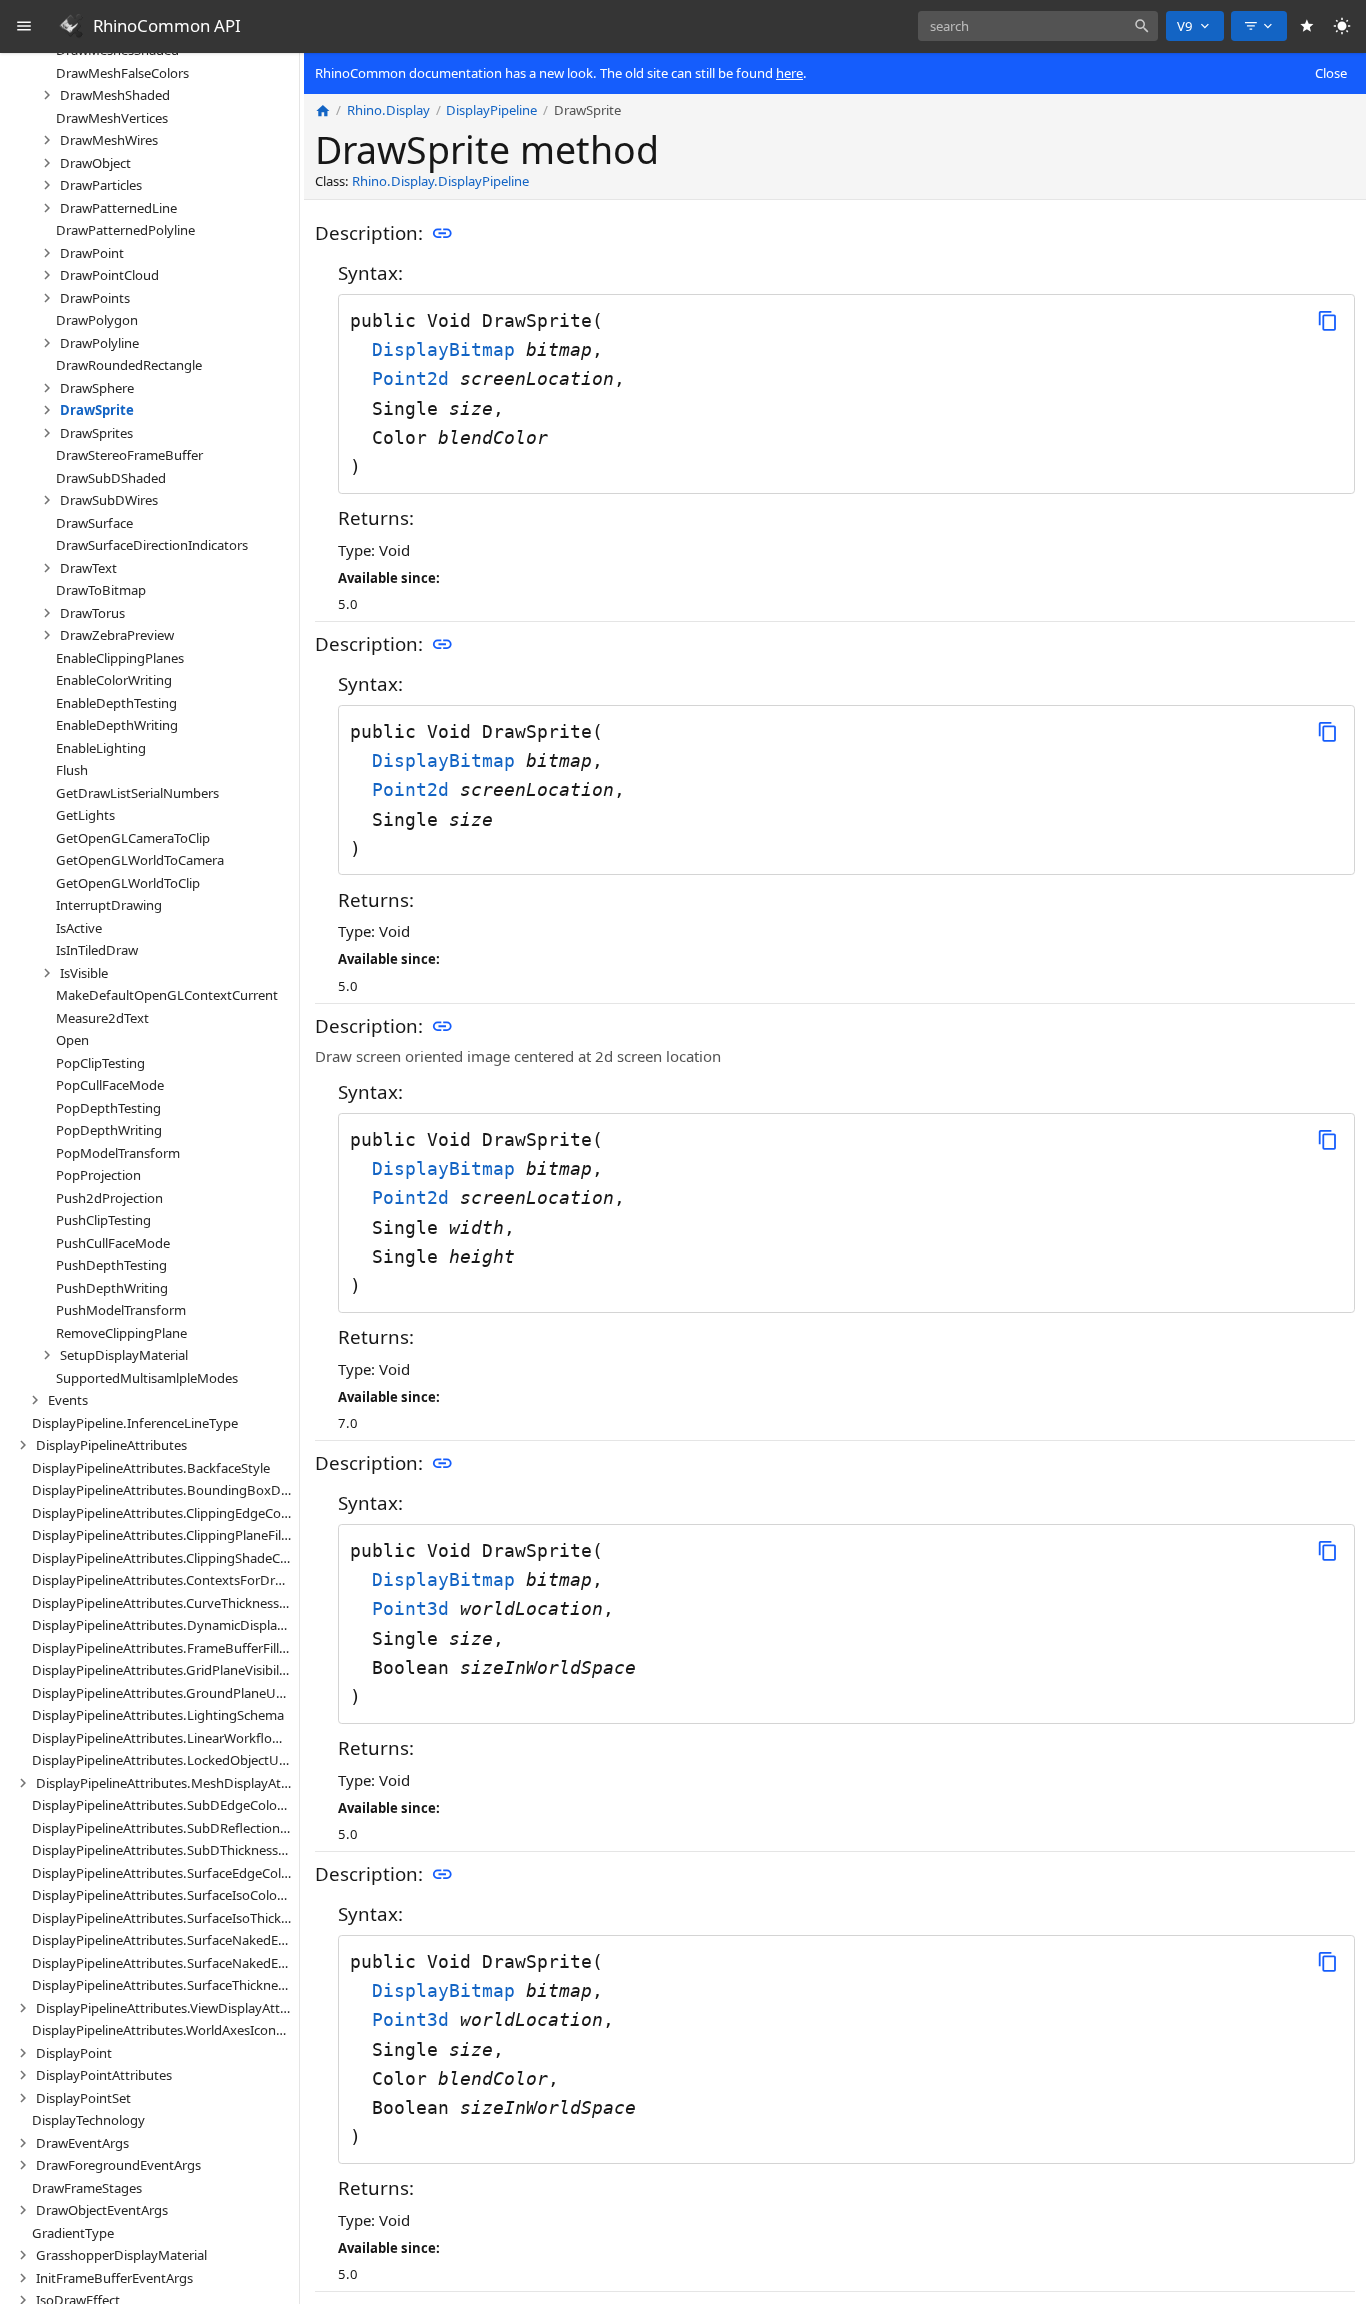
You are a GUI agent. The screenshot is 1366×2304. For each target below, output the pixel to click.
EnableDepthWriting (117, 725)
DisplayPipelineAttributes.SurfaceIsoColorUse (162, 1895)
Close (1331, 73)
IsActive (79, 927)
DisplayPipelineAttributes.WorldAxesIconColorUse (162, 2030)
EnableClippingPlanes (120, 657)
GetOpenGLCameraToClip (133, 837)
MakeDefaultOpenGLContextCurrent (167, 995)
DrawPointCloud (109, 275)
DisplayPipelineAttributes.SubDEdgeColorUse (162, 1805)
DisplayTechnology (88, 2120)
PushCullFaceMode (113, 1242)
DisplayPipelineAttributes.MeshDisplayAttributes (164, 1782)
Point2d (416, 378)
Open (72, 1040)
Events (68, 1400)
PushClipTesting (103, 1220)
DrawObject (95, 162)
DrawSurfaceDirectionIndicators (152, 545)
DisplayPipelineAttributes (111, 1445)
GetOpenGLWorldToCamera (140, 860)
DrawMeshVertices (112, 117)
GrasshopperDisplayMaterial (121, 2255)
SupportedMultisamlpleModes (147, 1377)
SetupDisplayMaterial (124, 1355)
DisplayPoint (74, 2052)
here (789, 73)
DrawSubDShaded (111, 477)
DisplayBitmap (449, 349)
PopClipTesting (100, 1062)
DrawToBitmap (101, 590)
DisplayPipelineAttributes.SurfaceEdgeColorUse (162, 1872)
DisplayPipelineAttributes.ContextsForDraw (162, 1580)
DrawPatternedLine (118, 207)
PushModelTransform (121, 1310)
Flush (72, 770)
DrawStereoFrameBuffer (129, 455)
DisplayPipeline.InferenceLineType (135, 1422)
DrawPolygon (97, 320)
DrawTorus (92, 612)
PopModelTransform (118, 1152)
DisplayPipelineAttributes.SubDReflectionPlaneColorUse (162, 1827)
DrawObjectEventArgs (102, 2210)
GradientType (73, 2232)
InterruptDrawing (109, 905)
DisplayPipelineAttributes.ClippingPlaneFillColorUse (162, 1535)
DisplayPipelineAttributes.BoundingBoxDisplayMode (162, 1490)
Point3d (416, 1608)
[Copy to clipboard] (1327, 320)
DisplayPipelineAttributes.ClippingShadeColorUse (162, 1557)
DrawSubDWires (109, 500)
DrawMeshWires (109, 140)
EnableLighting (101, 747)
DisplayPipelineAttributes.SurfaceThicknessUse (162, 1985)
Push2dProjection (109, 1197)
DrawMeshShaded (115, 95)
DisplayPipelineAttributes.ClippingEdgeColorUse (162, 1512)
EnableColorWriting (114, 680)
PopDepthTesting (108, 1107)
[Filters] (1259, 26)
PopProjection (98, 1175)
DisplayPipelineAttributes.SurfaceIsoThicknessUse (162, 1917)
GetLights (85, 815)
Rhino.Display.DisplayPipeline (440, 182)
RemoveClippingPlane (121, 1332)
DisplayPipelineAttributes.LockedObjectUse (162, 1760)
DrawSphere (97, 387)
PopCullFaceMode (110, 1085)
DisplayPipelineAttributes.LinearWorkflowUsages (162, 1737)
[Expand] (47, 95)
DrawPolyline (99, 342)
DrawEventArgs (82, 2142)
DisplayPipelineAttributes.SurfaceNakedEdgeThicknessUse (162, 1962)
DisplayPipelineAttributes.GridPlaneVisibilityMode (162, 1670)
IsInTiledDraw (97, 950)
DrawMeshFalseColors (122, 72)
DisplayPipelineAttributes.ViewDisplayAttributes (164, 2007)
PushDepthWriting (112, 1287)
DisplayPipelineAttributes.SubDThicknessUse (162, 1850)
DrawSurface (94, 522)
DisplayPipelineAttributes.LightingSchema (158, 1715)
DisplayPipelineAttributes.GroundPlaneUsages (162, 1692)
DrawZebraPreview (117, 635)
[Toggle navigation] (24, 26)
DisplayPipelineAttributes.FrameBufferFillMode (162, 1647)
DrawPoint (92, 252)
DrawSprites (96, 432)
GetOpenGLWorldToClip (128, 882)
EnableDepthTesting (116, 702)
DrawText (88, 567)
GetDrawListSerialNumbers (137, 792)
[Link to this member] (442, 234)
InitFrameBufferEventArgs (114, 2277)
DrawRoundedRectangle (129, 365)
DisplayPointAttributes (104, 2075)
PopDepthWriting (109, 1130)
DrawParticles (101, 185)
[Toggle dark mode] (1342, 26)
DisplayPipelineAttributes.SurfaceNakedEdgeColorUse (162, 1940)
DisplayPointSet (83, 2097)
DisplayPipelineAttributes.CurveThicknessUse (162, 1602)
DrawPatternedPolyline (125, 230)
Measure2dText (102, 1017)
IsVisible (84, 972)
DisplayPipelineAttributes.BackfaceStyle (151, 1467)
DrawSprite (97, 410)
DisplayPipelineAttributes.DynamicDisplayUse (162, 1625)
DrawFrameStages (87, 2187)
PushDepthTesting (111, 1265)
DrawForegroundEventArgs (118, 2165)
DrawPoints (95, 297)
